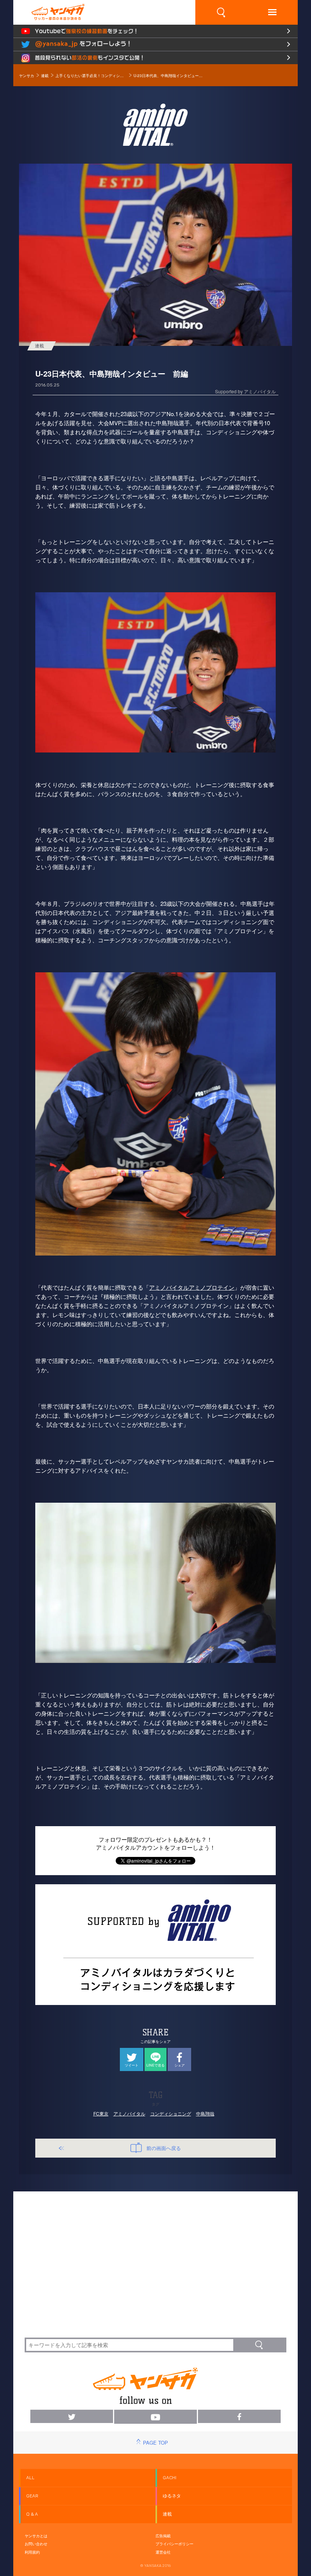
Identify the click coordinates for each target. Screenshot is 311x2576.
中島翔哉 (205, 2113)
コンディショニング (171, 2113)
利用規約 (32, 2552)
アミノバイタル (129, 2113)
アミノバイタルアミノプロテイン (192, 1287)
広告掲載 (163, 2536)
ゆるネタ (172, 2496)
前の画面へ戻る (164, 2148)
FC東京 (101, 2113)
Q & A (32, 2514)
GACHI (170, 2478)
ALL (30, 2478)
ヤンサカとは (36, 2536)
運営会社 (163, 2552)
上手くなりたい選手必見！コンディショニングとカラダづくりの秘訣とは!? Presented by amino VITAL (91, 76)
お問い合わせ (36, 2544)
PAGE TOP (155, 2443)
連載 (45, 76)
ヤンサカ (27, 76)
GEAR (32, 2496)
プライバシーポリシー (174, 2544)
